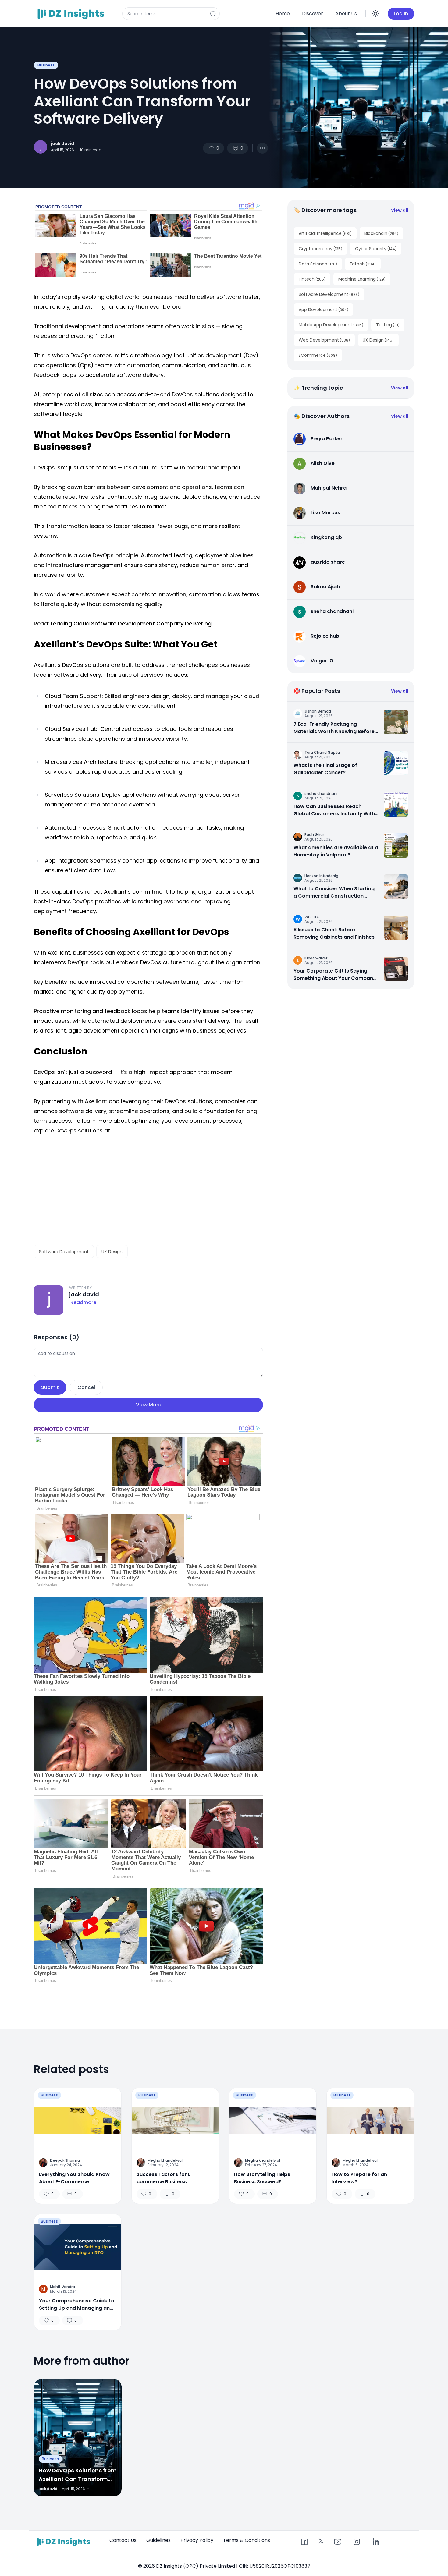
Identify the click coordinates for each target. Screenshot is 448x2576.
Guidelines (158, 2540)
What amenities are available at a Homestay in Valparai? (336, 851)
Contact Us (123, 2540)
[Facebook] (304, 2542)
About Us (346, 14)
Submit (50, 1387)
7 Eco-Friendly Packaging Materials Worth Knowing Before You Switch (334, 728)
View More (149, 1405)
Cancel (86, 1387)
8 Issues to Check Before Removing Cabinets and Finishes (334, 933)
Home (283, 14)
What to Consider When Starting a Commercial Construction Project (334, 892)
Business (46, 65)
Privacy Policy (197, 2540)
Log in (401, 14)
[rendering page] (72, 14)
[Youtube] (338, 2542)
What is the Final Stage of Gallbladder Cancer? (325, 769)
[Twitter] (321, 2541)
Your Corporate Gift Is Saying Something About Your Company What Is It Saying (335, 975)
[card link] (396, 722)
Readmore (83, 1302)
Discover (313, 14)
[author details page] (41, 147)
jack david (62, 144)
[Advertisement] (148, 1190)
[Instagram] (357, 2542)
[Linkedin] (375, 2542)
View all (400, 210)
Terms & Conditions (247, 2540)
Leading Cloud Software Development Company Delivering (132, 624)
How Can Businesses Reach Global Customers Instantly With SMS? (334, 810)
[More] (262, 148)
